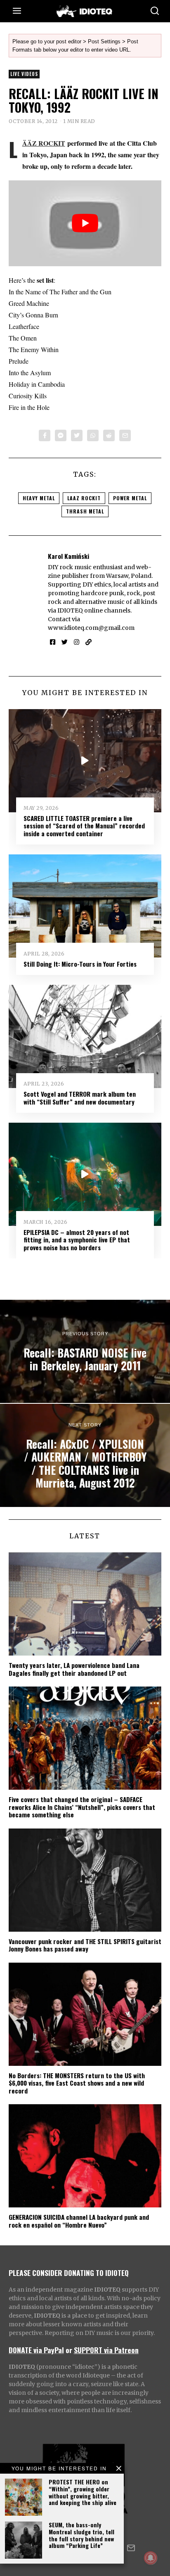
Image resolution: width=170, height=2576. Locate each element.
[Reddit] (109, 435)
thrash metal (85, 511)
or (69, 2350)
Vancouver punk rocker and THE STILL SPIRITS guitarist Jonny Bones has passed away (85, 1945)
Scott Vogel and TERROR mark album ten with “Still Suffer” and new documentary (80, 1098)
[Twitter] (77, 435)
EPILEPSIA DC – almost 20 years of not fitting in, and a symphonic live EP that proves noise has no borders (77, 1240)
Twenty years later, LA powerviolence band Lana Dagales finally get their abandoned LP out (74, 1669)
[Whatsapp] (93, 435)
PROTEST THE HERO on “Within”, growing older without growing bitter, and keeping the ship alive (83, 2492)
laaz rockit (84, 498)
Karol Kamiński (68, 556)
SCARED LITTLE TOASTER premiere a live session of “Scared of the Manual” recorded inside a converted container (84, 826)
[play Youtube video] (85, 223)
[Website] (89, 642)
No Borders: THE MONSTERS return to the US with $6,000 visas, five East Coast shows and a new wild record (77, 2083)
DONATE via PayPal (36, 2350)
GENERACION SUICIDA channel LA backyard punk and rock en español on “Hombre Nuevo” (79, 2221)
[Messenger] (61, 435)
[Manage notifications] (151, 2558)
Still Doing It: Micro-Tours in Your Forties (80, 964)
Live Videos (24, 74)
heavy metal (39, 498)
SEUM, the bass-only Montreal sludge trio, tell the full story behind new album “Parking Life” (81, 2535)
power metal (130, 498)
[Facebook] (45, 435)
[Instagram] (77, 642)
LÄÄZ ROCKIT (44, 143)
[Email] (125, 435)
